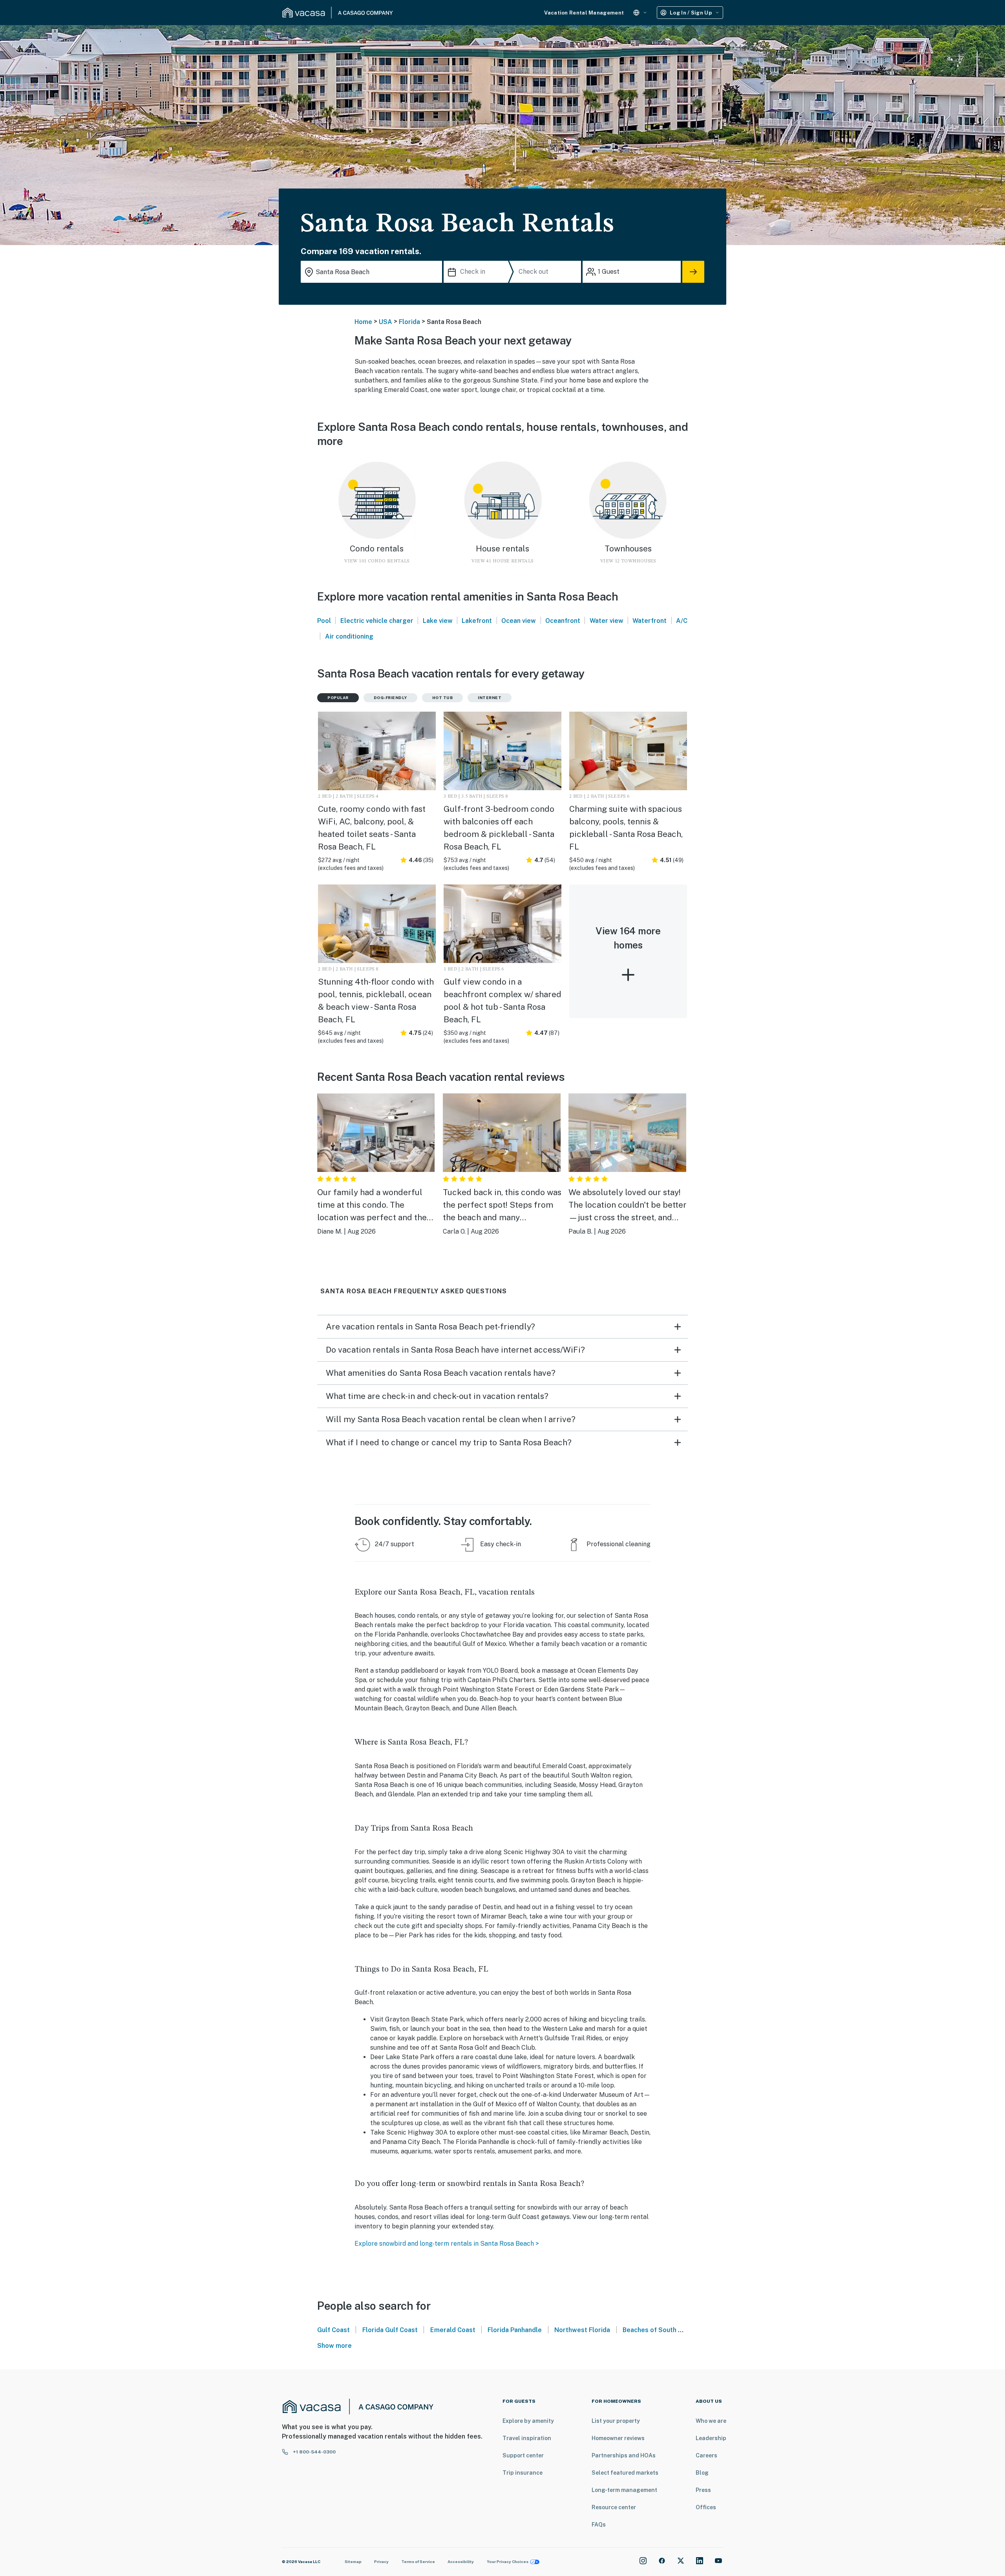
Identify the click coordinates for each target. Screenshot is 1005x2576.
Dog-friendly (390, 698)
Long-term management (624, 2490)
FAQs (599, 2525)
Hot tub (443, 698)
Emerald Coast (453, 2330)
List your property (616, 2421)
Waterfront (650, 621)
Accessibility (461, 2561)
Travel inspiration (527, 2438)
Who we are (711, 2421)
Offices (706, 2507)
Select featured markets (625, 2473)
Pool (324, 621)
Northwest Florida (582, 2330)
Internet (490, 698)
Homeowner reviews (618, 2438)
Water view (607, 621)
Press (703, 2490)
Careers (706, 2455)
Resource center (614, 2507)
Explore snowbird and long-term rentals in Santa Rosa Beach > (447, 2244)
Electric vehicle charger (377, 621)
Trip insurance (523, 2473)
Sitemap (353, 2561)
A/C (682, 621)
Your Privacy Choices (508, 2561)
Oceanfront (563, 621)
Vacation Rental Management (584, 13)
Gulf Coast (333, 2330)
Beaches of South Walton (661, 2330)
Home (363, 322)
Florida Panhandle (515, 2330)
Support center (523, 2455)
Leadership (711, 2438)
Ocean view (519, 621)
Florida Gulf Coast (390, 2330)
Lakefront (477, 621)
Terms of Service (418, 2561)
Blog (702, 2473)
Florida (409, 322)
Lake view (438, 621)
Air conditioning (349, 636)
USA (386, 322)
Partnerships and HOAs (624, 2455)
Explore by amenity (528, 2421)
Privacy (381, 2561)
